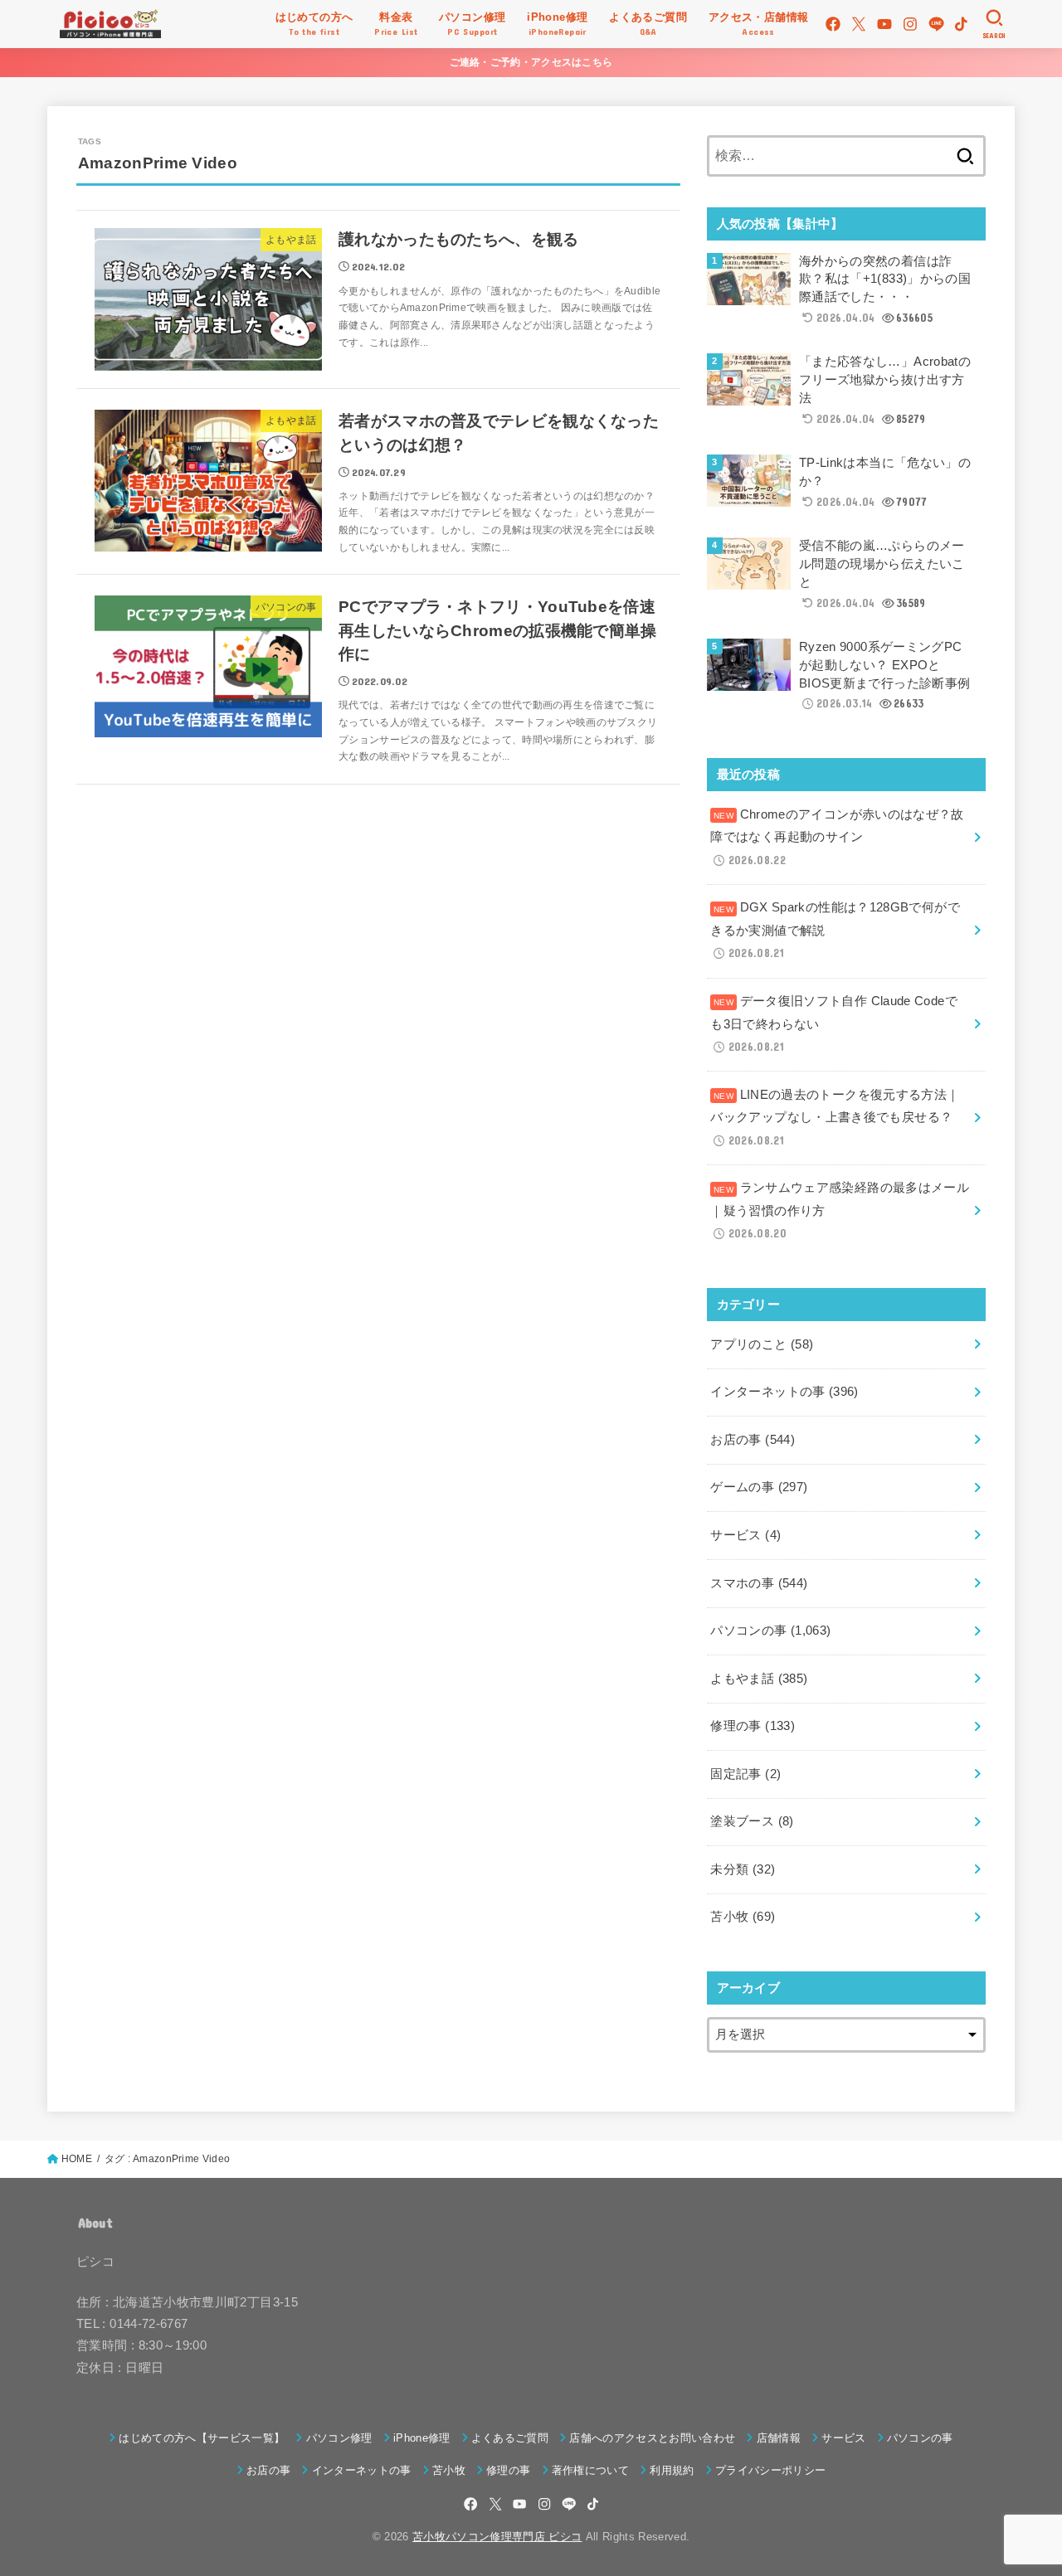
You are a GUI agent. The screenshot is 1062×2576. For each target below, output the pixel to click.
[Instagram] (910, 24)
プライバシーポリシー (770, 2470)
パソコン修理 (339, 2438)
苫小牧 (743, 1917)
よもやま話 (759, 1679)
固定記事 (745, 1774)
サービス (745, 1535)
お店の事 (753, 1440)
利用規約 (672, 2470)
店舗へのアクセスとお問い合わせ (652, 2438)
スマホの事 (759, 1583)
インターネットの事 (784, 1392)
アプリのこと (762, 1344)
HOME (77, 2159)
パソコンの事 (770, 1631)
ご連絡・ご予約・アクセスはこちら (531, 62)
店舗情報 (779, 2438)
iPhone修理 (422, 2438)
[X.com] (859, 24)
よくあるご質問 (510, 2438)
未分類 (743, 1869)
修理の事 (753, 1726)
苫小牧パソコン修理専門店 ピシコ (497, 2537)
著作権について (590, 2470)
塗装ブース (752, 1821)
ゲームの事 (759, 1487)
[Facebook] (833, 24)
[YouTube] (884, 24)
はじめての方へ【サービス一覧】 (202, 2438)
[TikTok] (961, 24)
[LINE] (936, 24)
